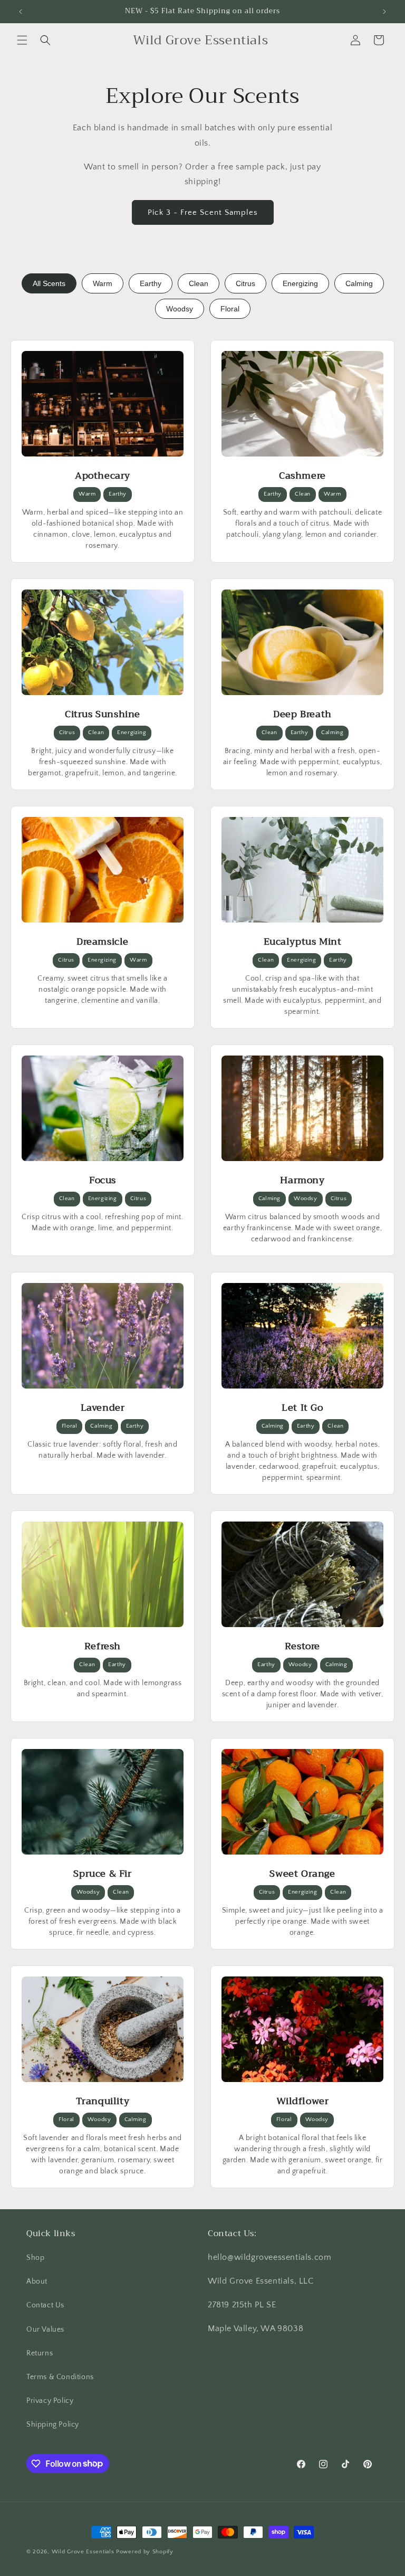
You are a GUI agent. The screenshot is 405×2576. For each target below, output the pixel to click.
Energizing (300, 283)
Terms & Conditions (60, 2377)
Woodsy (180, 309)
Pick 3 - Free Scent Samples (203, 212)
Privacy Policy (50, 2401)
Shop (35, 2258)
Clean (199, 283)
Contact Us (45, 2305)
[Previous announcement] (21, 12)
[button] (22, 40)
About (37, 2282)
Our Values (45, 2330)
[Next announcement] (384, 12)
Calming (359, 283)
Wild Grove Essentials (83, 2552)
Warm (103, 283)
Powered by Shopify (145, 2552)
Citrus (245, 283)
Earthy (151, 283)
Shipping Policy (53, 2425)
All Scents (49, 283)
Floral (230, 309)
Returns (40, 2353)
